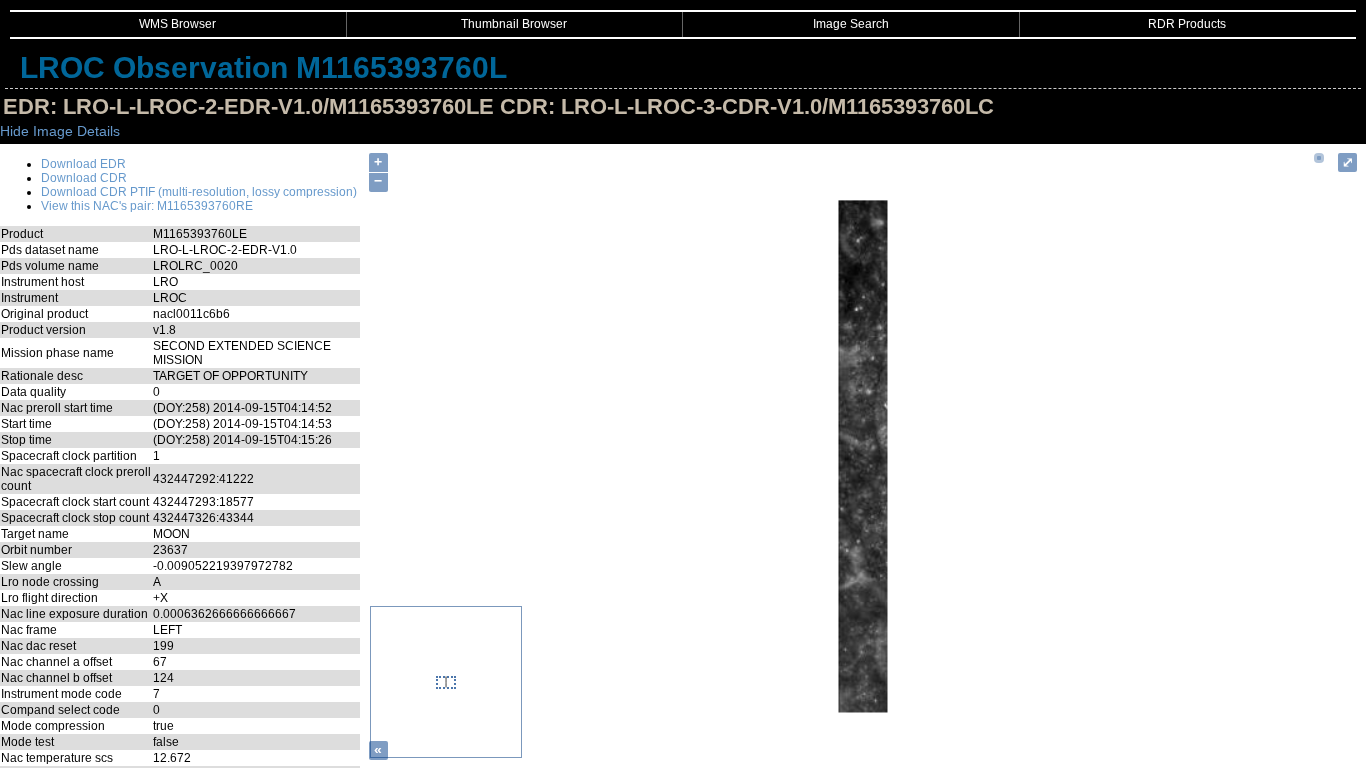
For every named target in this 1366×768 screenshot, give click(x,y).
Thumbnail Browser (514, 24)
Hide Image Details (60, 131)
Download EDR (83, 164)
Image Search (851, 24)
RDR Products (1187, 24)
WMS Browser (177, 24)
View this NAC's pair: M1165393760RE (147, 206)
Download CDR (84, 178)
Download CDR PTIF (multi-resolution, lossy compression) (199, 192)
